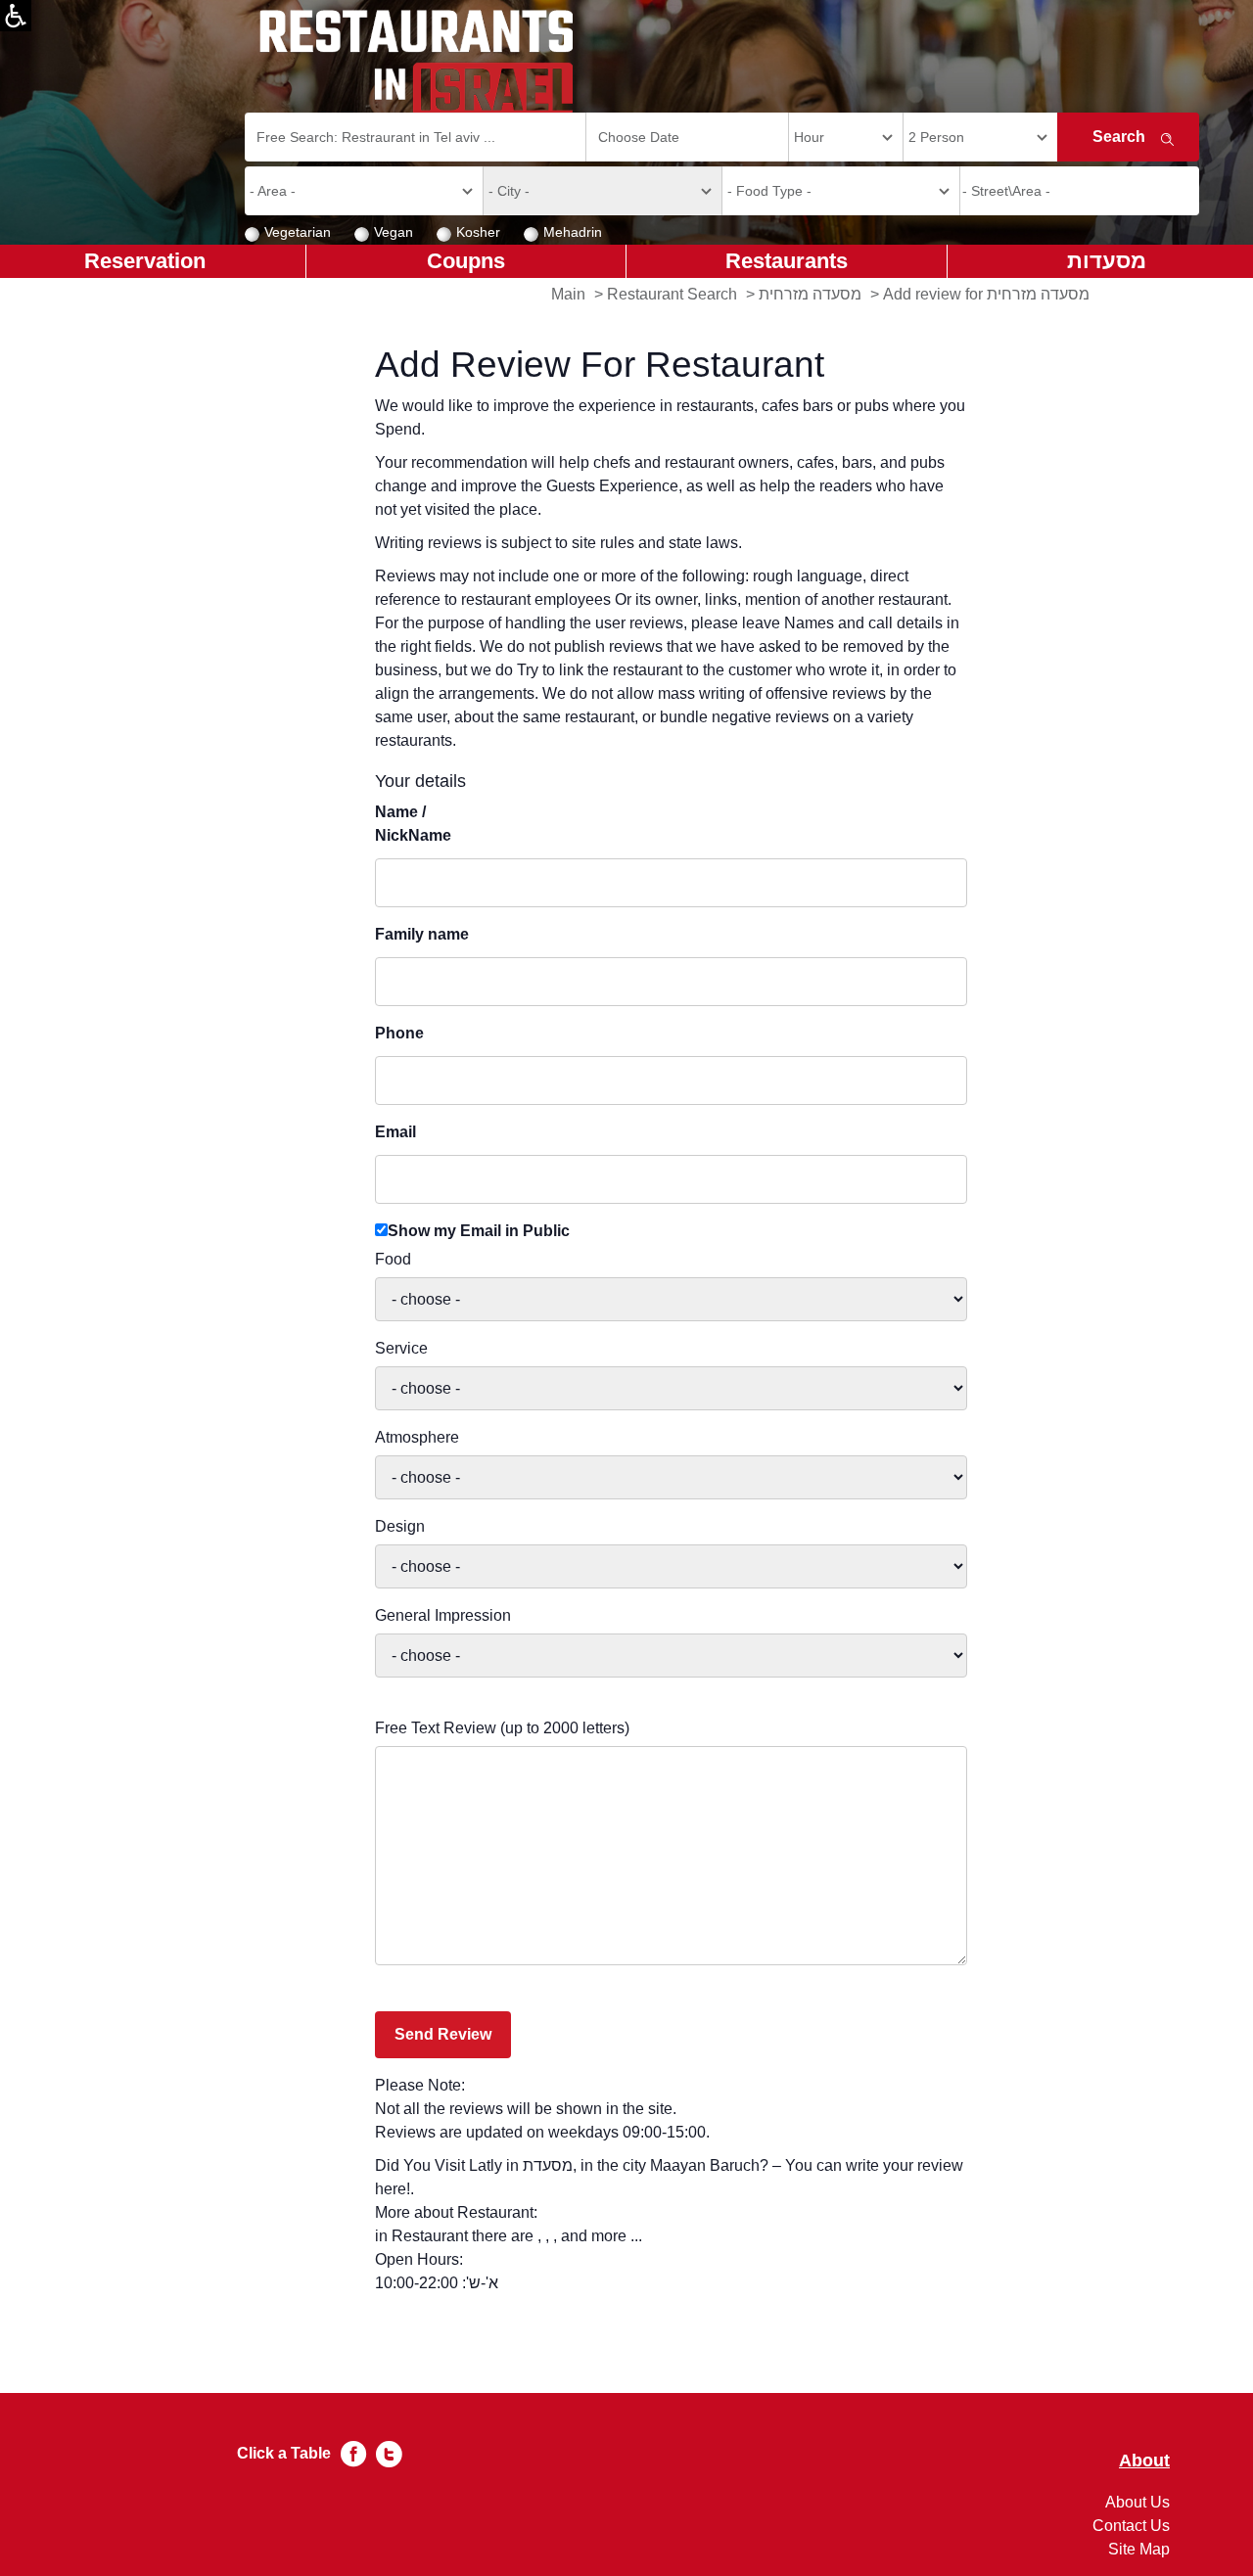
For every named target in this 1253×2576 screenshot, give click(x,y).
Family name (422, 934)
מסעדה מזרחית (810, 294)
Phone (399, 1033)
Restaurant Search (672, 294)
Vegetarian (298, 232)
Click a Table (284, 2453)
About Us (1137, 2502)
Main (568, 294)
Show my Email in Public (479, 1231)
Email (395, 1132)
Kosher (478, 232)
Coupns (466, 261)
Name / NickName (413, 824)
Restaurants (787, 261)
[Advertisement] (94, 587)
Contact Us (1131, 2526)
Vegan (394, 232)
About (1144, 2461)
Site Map (1139, 2549)
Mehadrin (573, 232)
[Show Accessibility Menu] (16, 16)
